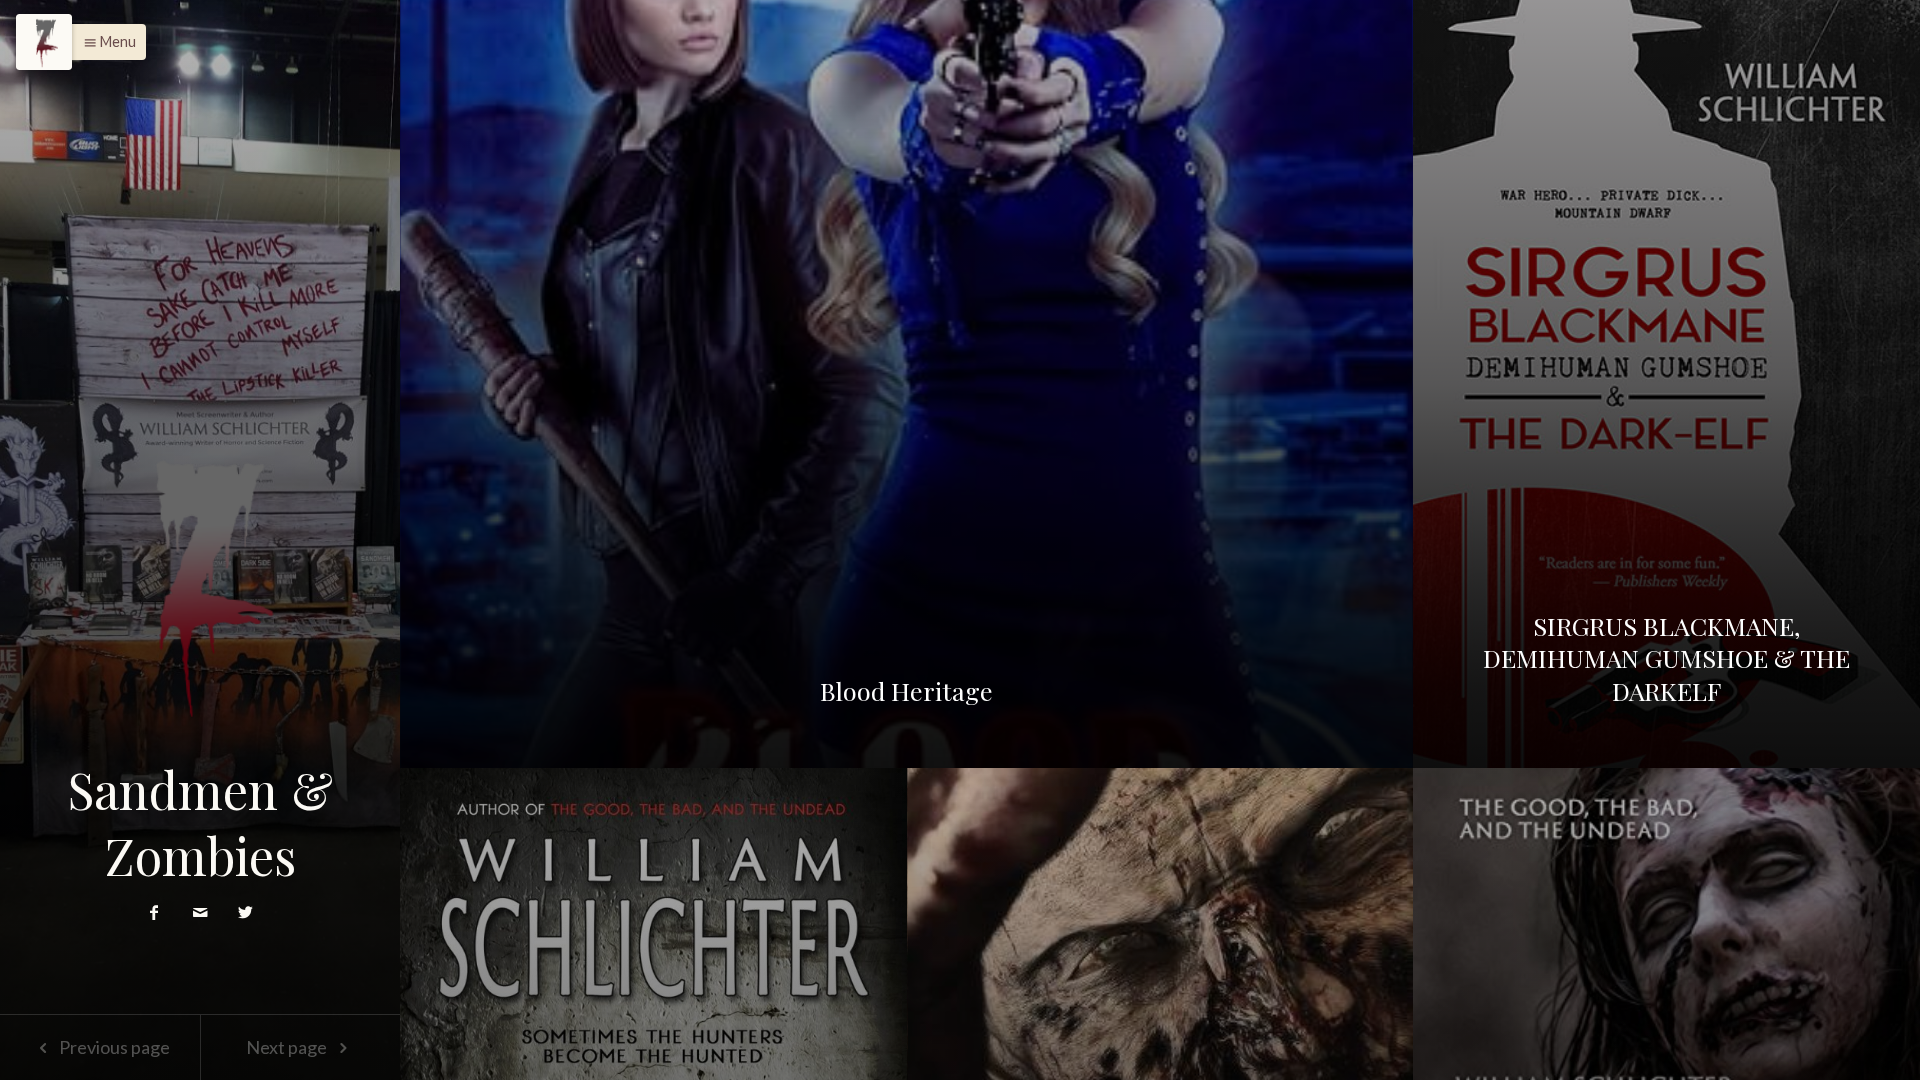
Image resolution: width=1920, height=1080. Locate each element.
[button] (104, 42)
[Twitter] (245, 911)
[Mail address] (202, 911)
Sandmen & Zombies (200, 822)
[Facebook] (156, 911)
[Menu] (44, 42)
